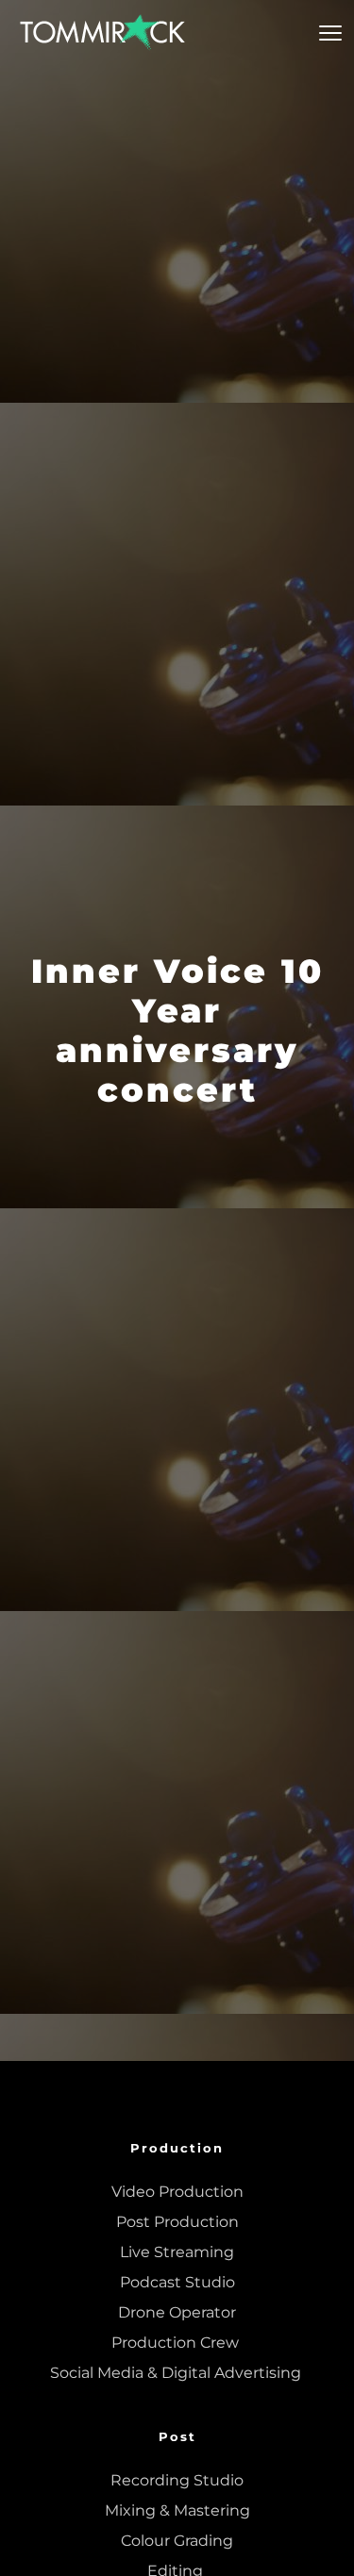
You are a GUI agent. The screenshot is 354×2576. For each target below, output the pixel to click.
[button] (330, 33)
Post (177, 2436)
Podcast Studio (177, 2282)
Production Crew (177, 2343)
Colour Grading (177, 2541)
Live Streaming (177, 2252)
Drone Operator (177, 2312)
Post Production (177, 2222)
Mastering (212, 2510)
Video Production (177, 2192)
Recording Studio (177, 2480)
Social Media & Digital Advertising (177, 2373)
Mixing (130, 2510)
